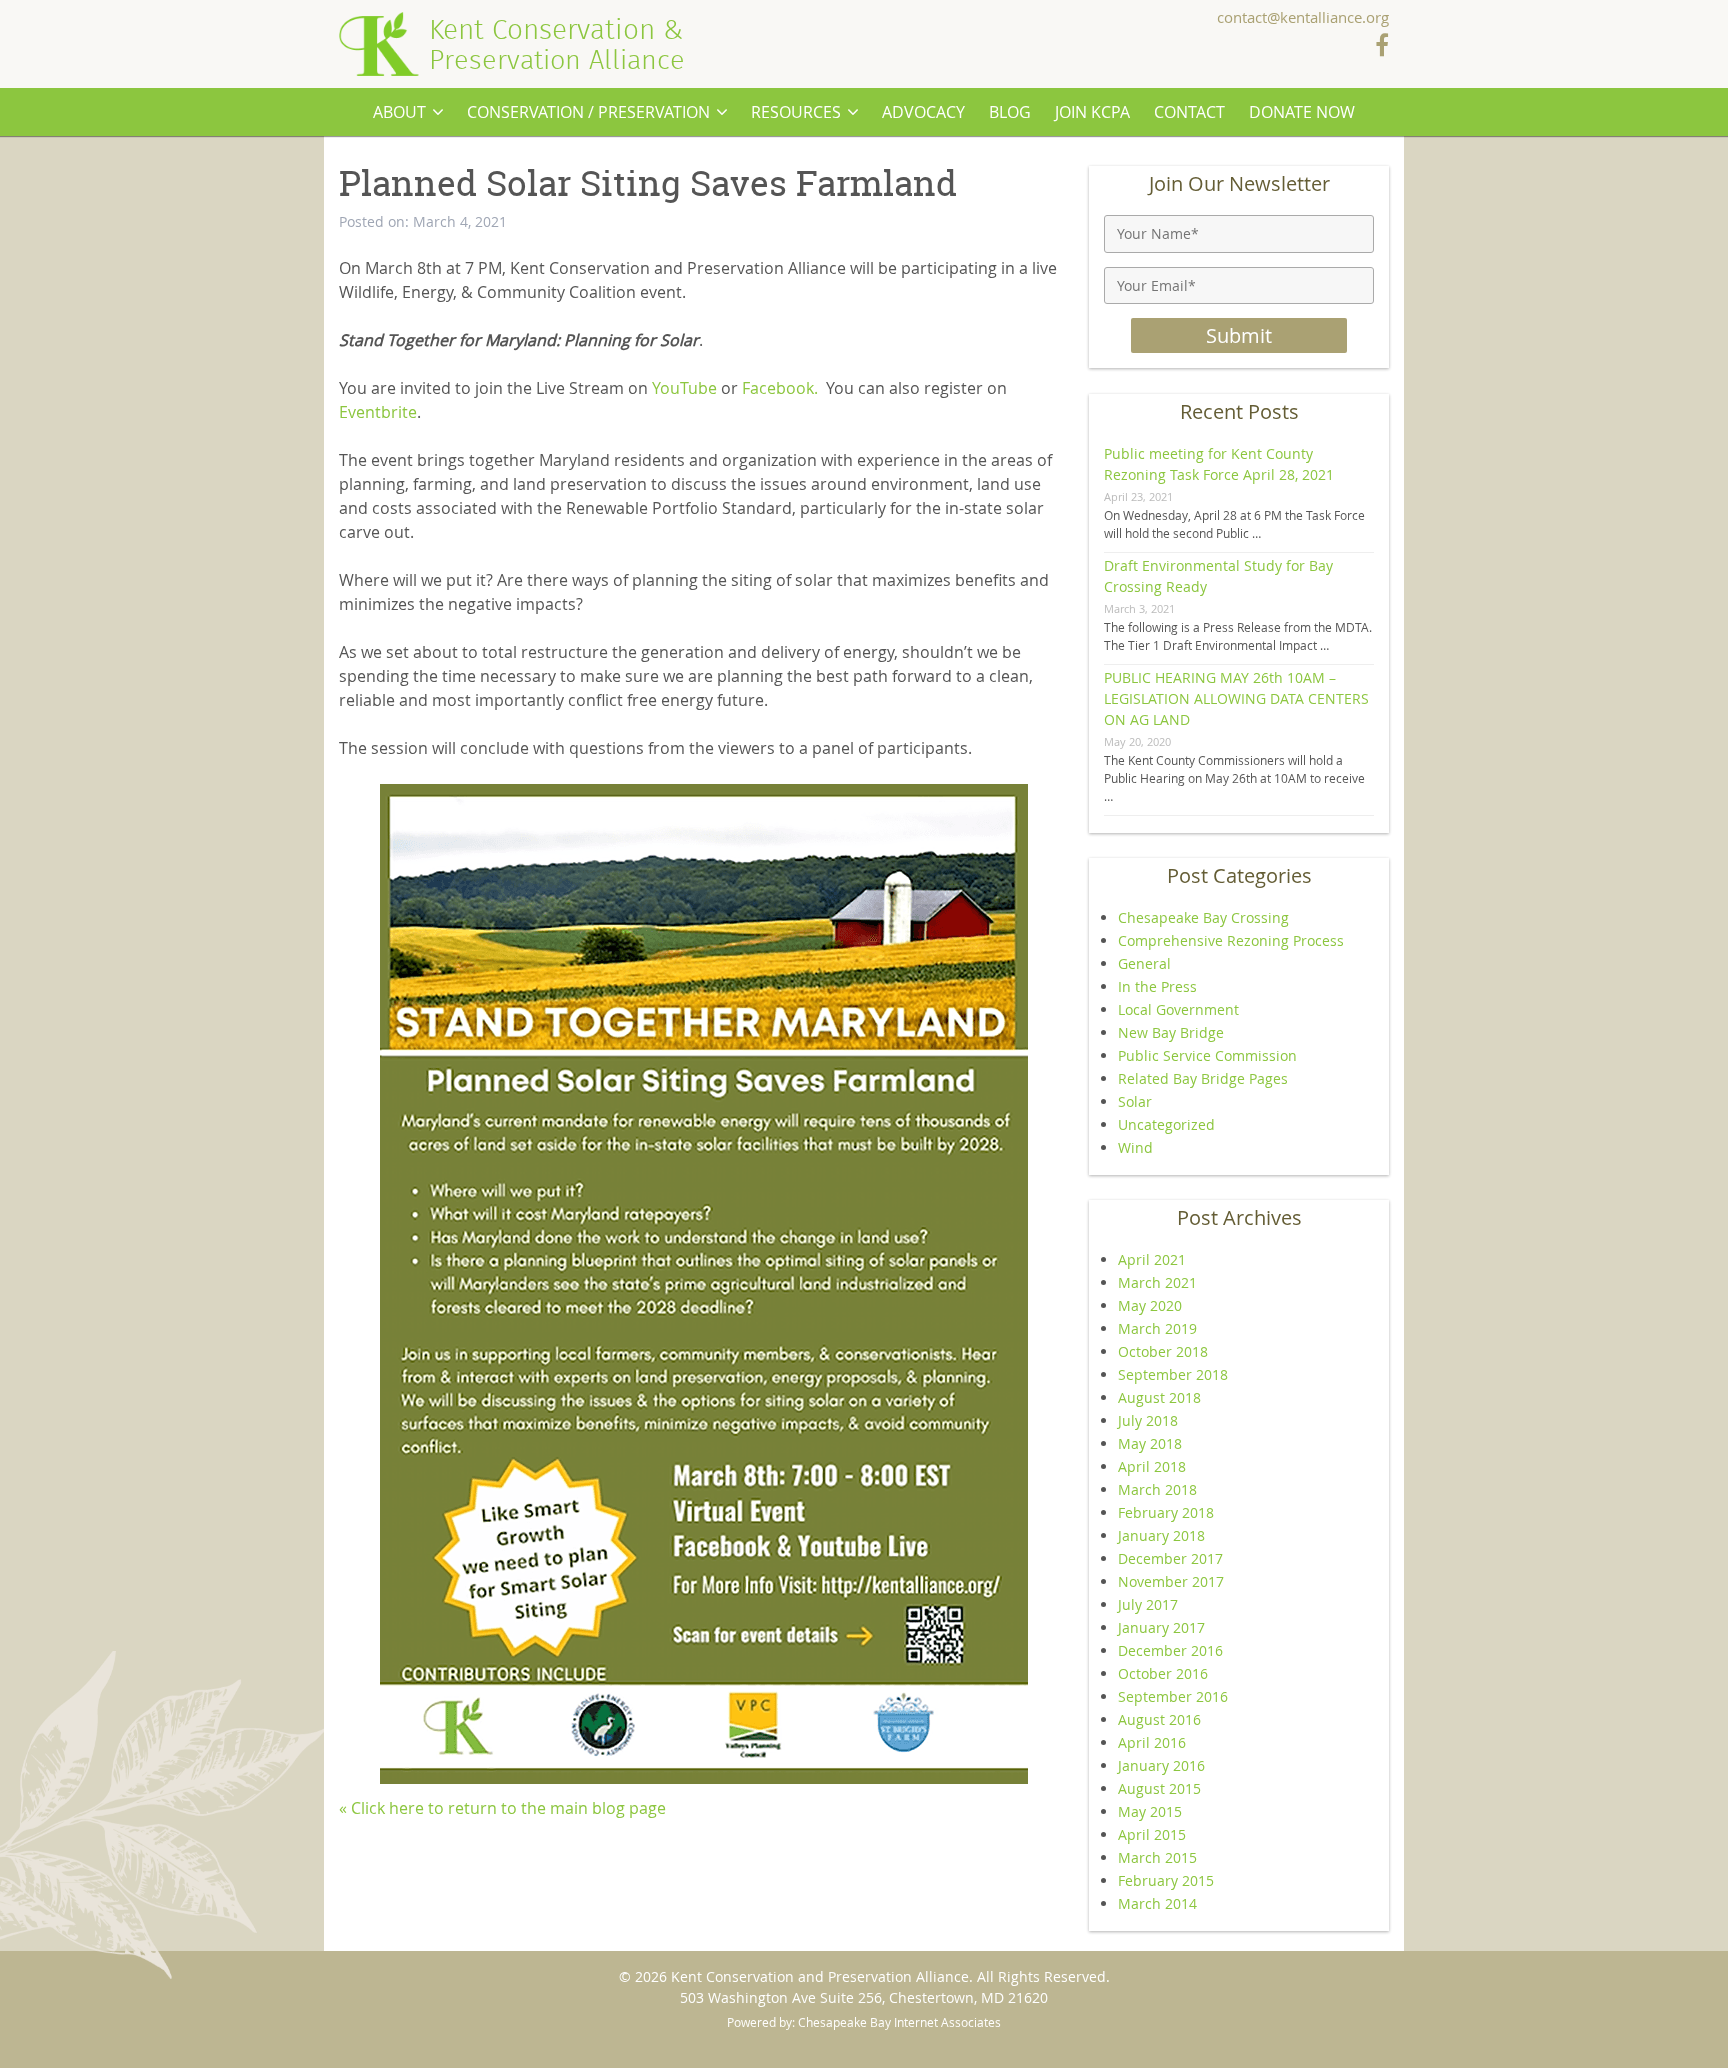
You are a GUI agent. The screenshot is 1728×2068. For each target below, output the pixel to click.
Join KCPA (1092, 112)
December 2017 (1170, 1558)
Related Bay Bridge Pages (1203, 1078)
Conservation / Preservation (588, 112)
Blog (1010, 112)
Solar (1135, 1101)
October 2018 (1163, 1351)
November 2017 (1171, 1581)
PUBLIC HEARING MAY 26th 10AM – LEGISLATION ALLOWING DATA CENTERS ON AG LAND (1236, 698)
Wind (1135, 1147)
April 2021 (1152, 1259)
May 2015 (1150, 1811)
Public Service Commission (1207, 1055)
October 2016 (1163, 1673)
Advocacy (923, 112)
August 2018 (1159, 1397)
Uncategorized (1166, 1124)
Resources (796, 112)
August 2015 (1159, 1788)
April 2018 (1152, 1466)
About (399, 112)
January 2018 (1161, 1535)
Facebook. (780, 388)
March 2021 (1157, 1282)
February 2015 (1166, 1880)
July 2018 (1148, 1420)
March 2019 (1157, 1328)
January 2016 (1161, 1765)
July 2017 (1148, 1604)
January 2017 (1161, 1627)
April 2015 (1152, 1834)
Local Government (1178, 1009)
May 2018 (1150, 1443)
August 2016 (1159, 1719)
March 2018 (1157, 1489)
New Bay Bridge (1171, 1032)
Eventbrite (378, 412)
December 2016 (1170, 1650)
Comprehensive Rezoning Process (1231, 940)
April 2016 (1152, 1742)
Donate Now (1302, 112)
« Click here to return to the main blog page (502, 1808)
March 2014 (1157, 1903)
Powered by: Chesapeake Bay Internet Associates (864, 2022)
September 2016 (1173, 1696)
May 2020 (1150, 1305)
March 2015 (1157, 1857)
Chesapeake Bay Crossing (1203, 917)
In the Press (1157, 986)
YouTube (684, 388)
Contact (1189, 112)
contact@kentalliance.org (1303, 18)
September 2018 (1173, 1374)
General (1144, 963)
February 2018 (1166, 1512)
